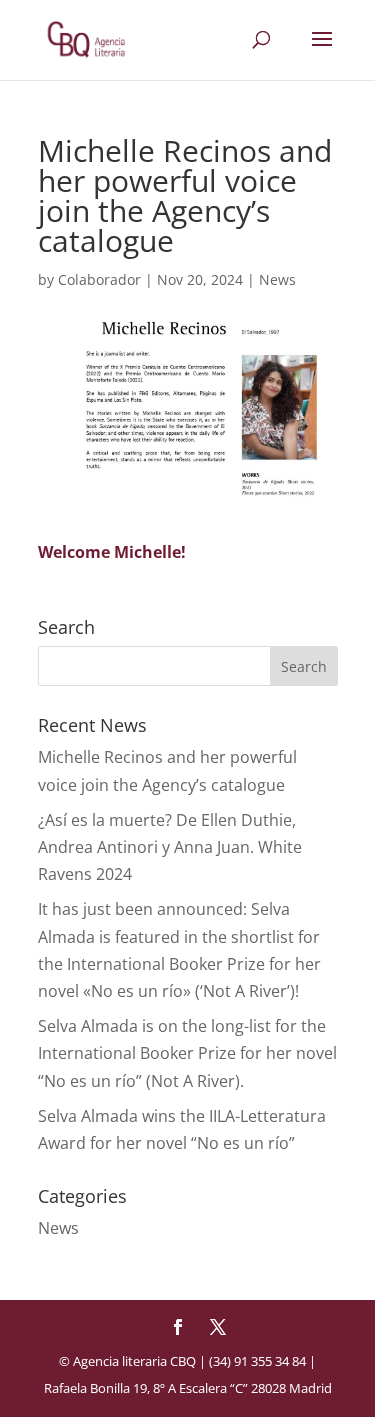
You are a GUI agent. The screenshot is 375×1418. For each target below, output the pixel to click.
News (277, 279)
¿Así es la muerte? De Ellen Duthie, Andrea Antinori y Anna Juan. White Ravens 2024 (170, 847)
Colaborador (99, 279)
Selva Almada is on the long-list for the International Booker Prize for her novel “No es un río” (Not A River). (187, 1053)
